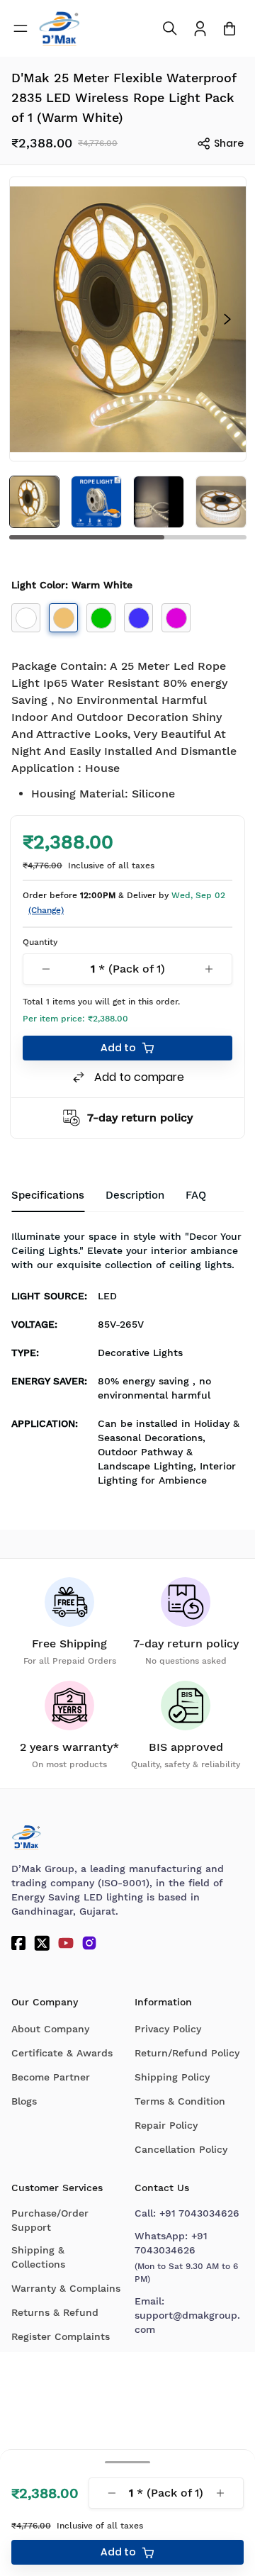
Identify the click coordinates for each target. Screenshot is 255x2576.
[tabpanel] (127, 1362)
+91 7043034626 (199, 2213)
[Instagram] (89, 1943)
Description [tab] (135, 1195)
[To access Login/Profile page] (200, 29)
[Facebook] (18, 1943)
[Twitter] (42, 1943)
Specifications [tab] (48, 1195)
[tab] (196, 1196)
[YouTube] (66, 1943)
